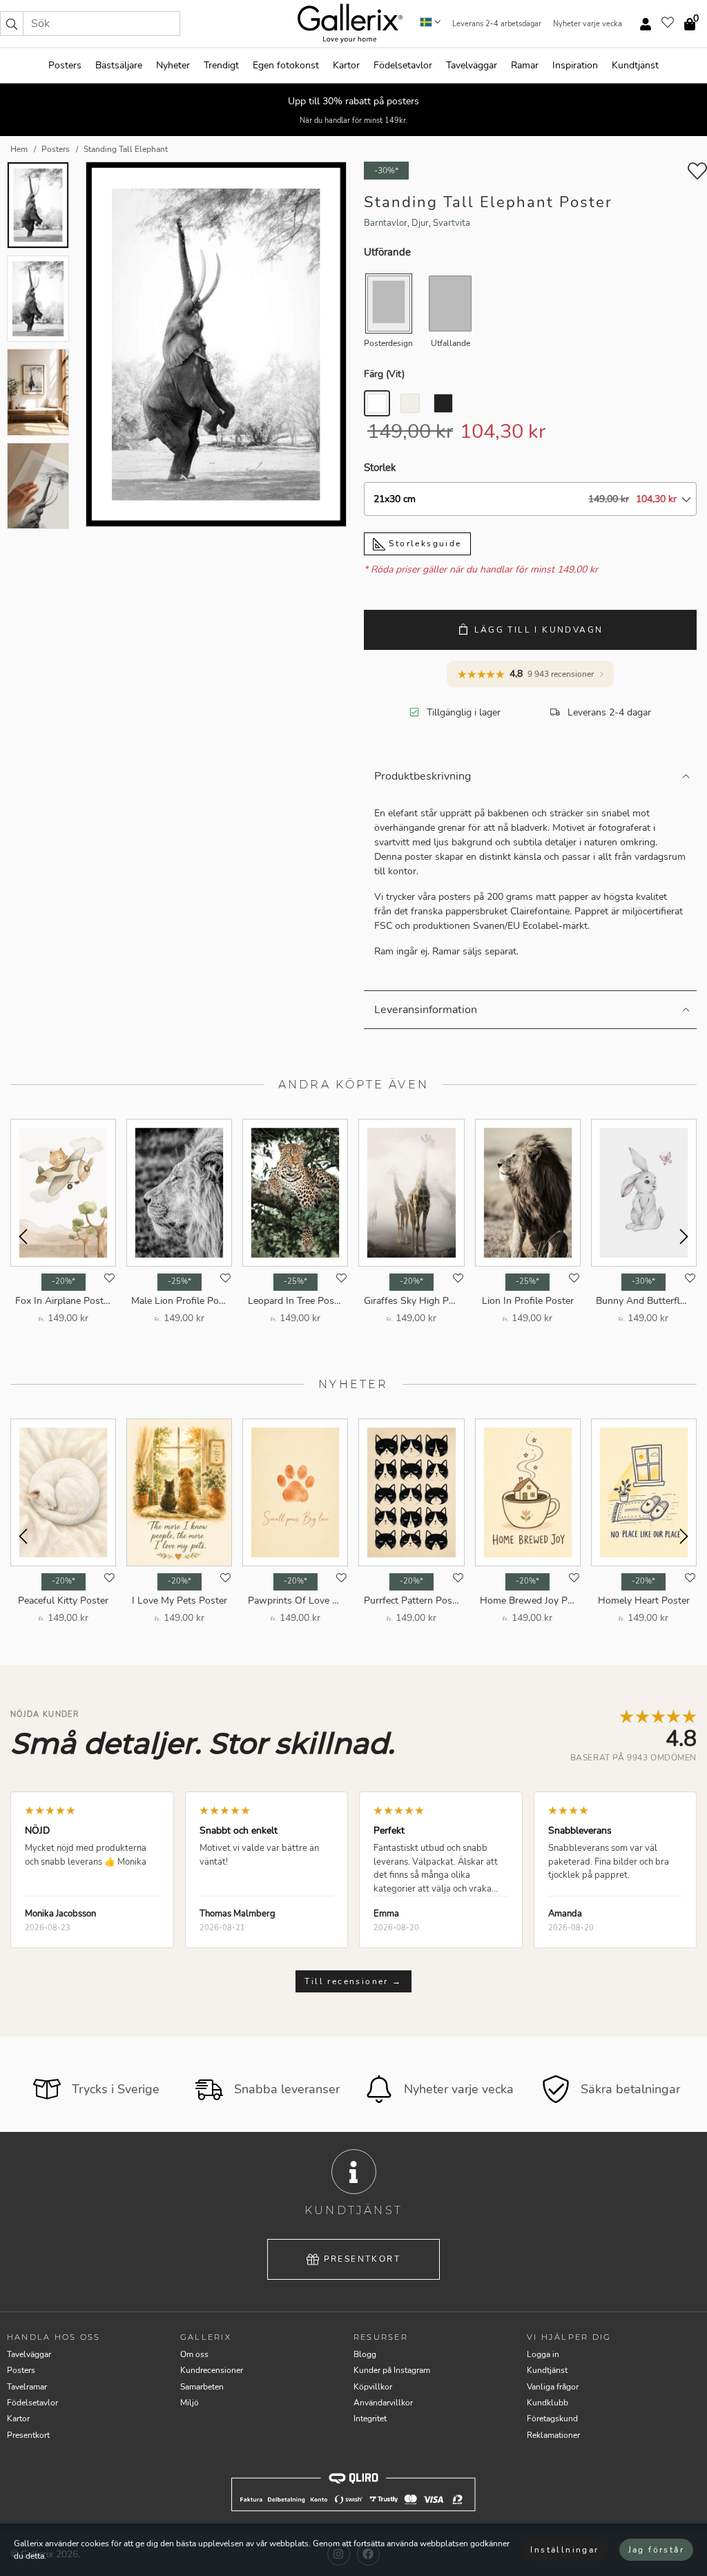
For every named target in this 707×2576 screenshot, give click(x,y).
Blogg (365, 2354)
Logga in (543, 2354)
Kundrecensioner (212, 2370)
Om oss (194, 2354)
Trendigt (221, 65)
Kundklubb (548, 2403)
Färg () (384, 374)
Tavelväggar (472, 65)
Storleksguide (424, 544)
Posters (65, 65)
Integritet (370, 2419)
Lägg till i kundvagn (539, 630)
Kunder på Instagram (392, 2370)
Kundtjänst (635, 65)
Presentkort (362, 2259)
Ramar (525, 65)
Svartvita (452, 223)
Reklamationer (553, 2435)
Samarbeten (202, 2387)
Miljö (190, 2403)
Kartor (346, 65)
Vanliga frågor (553, 2387)
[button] (12, 23)
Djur (420, 223)
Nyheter (173, 65)
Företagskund (552, 2419)
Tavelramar (27, 2387)
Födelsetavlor (403, 65)
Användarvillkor (383, 2403)
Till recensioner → (353, 1981)
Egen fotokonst (286, 65)
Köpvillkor (373, 2387)
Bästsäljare (119, 65)
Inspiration (575, 65)
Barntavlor (386, 223)
